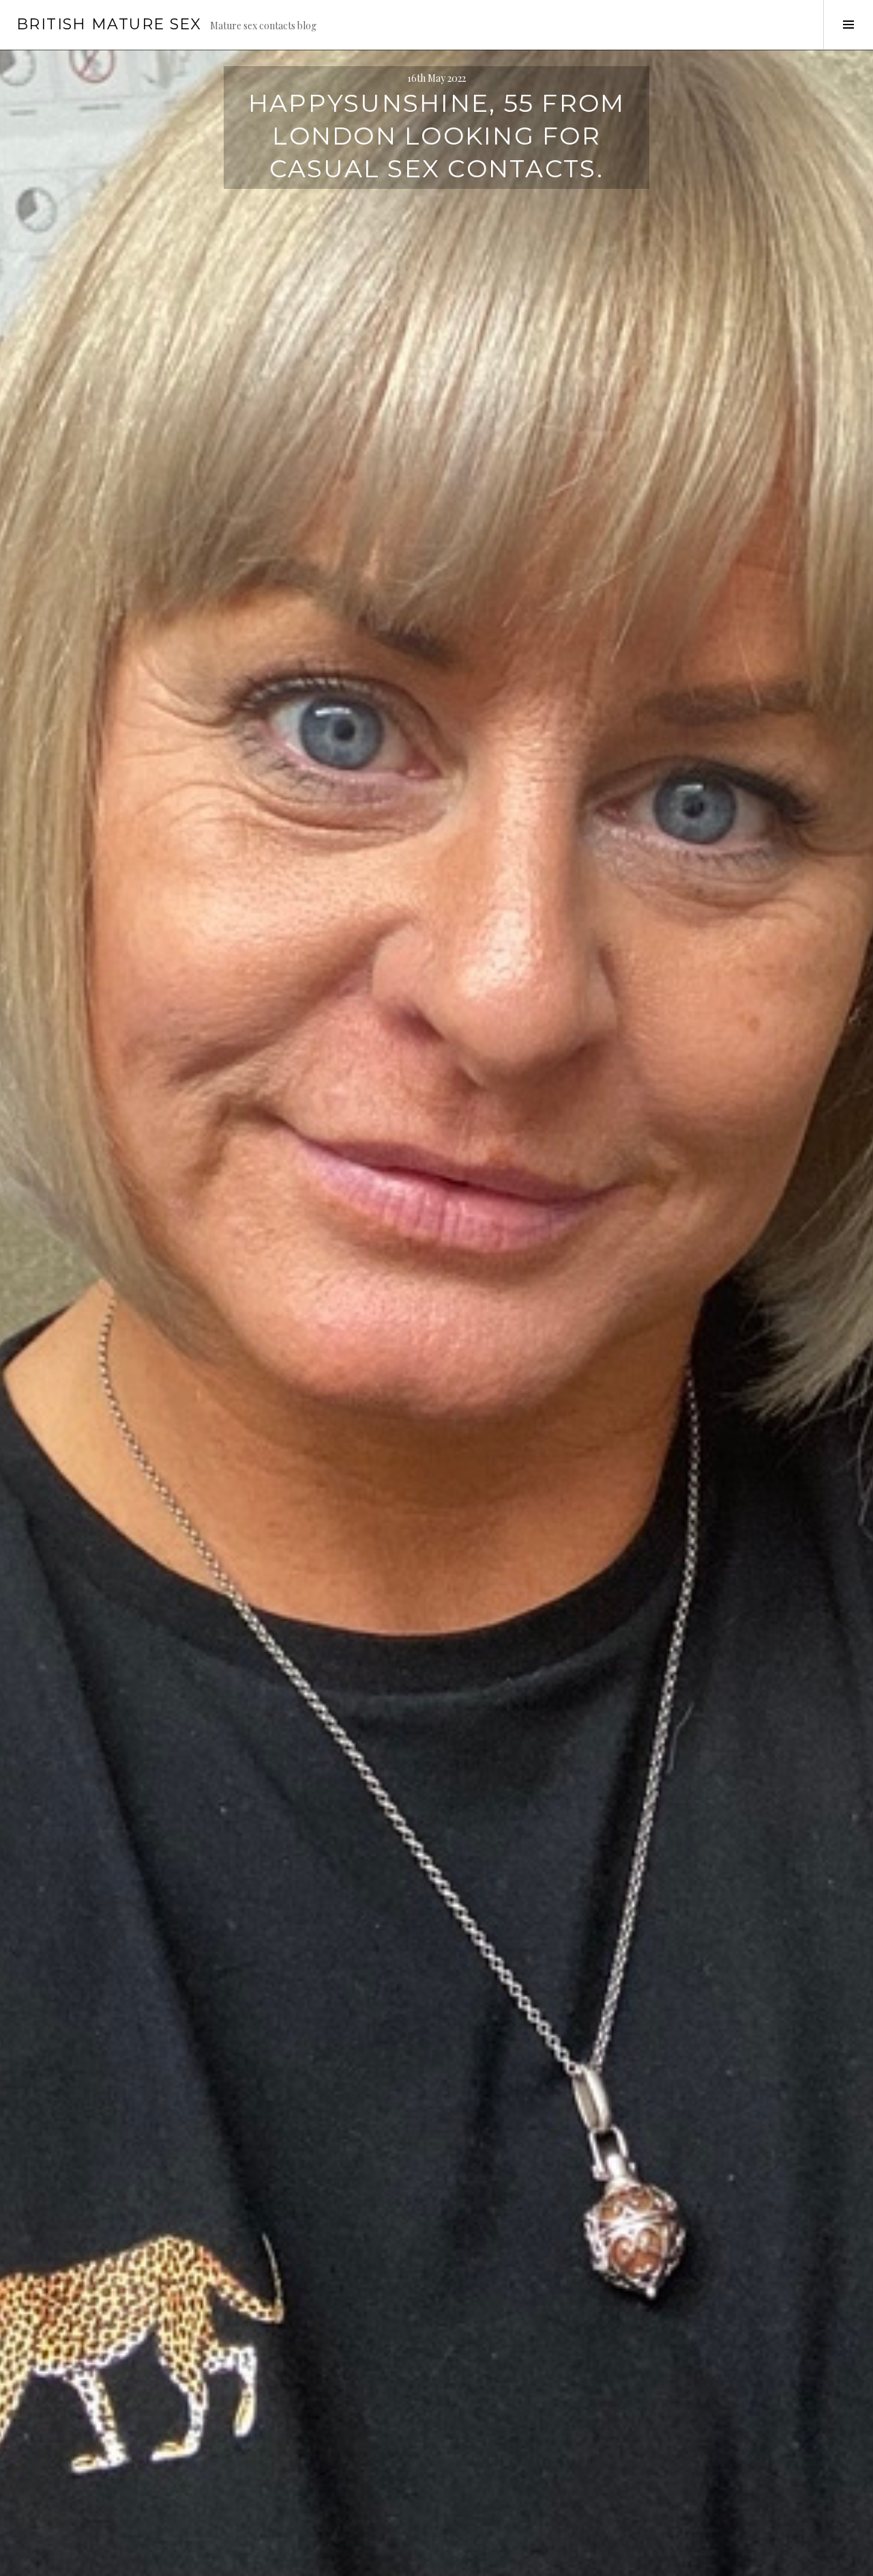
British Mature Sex (109, 24)
